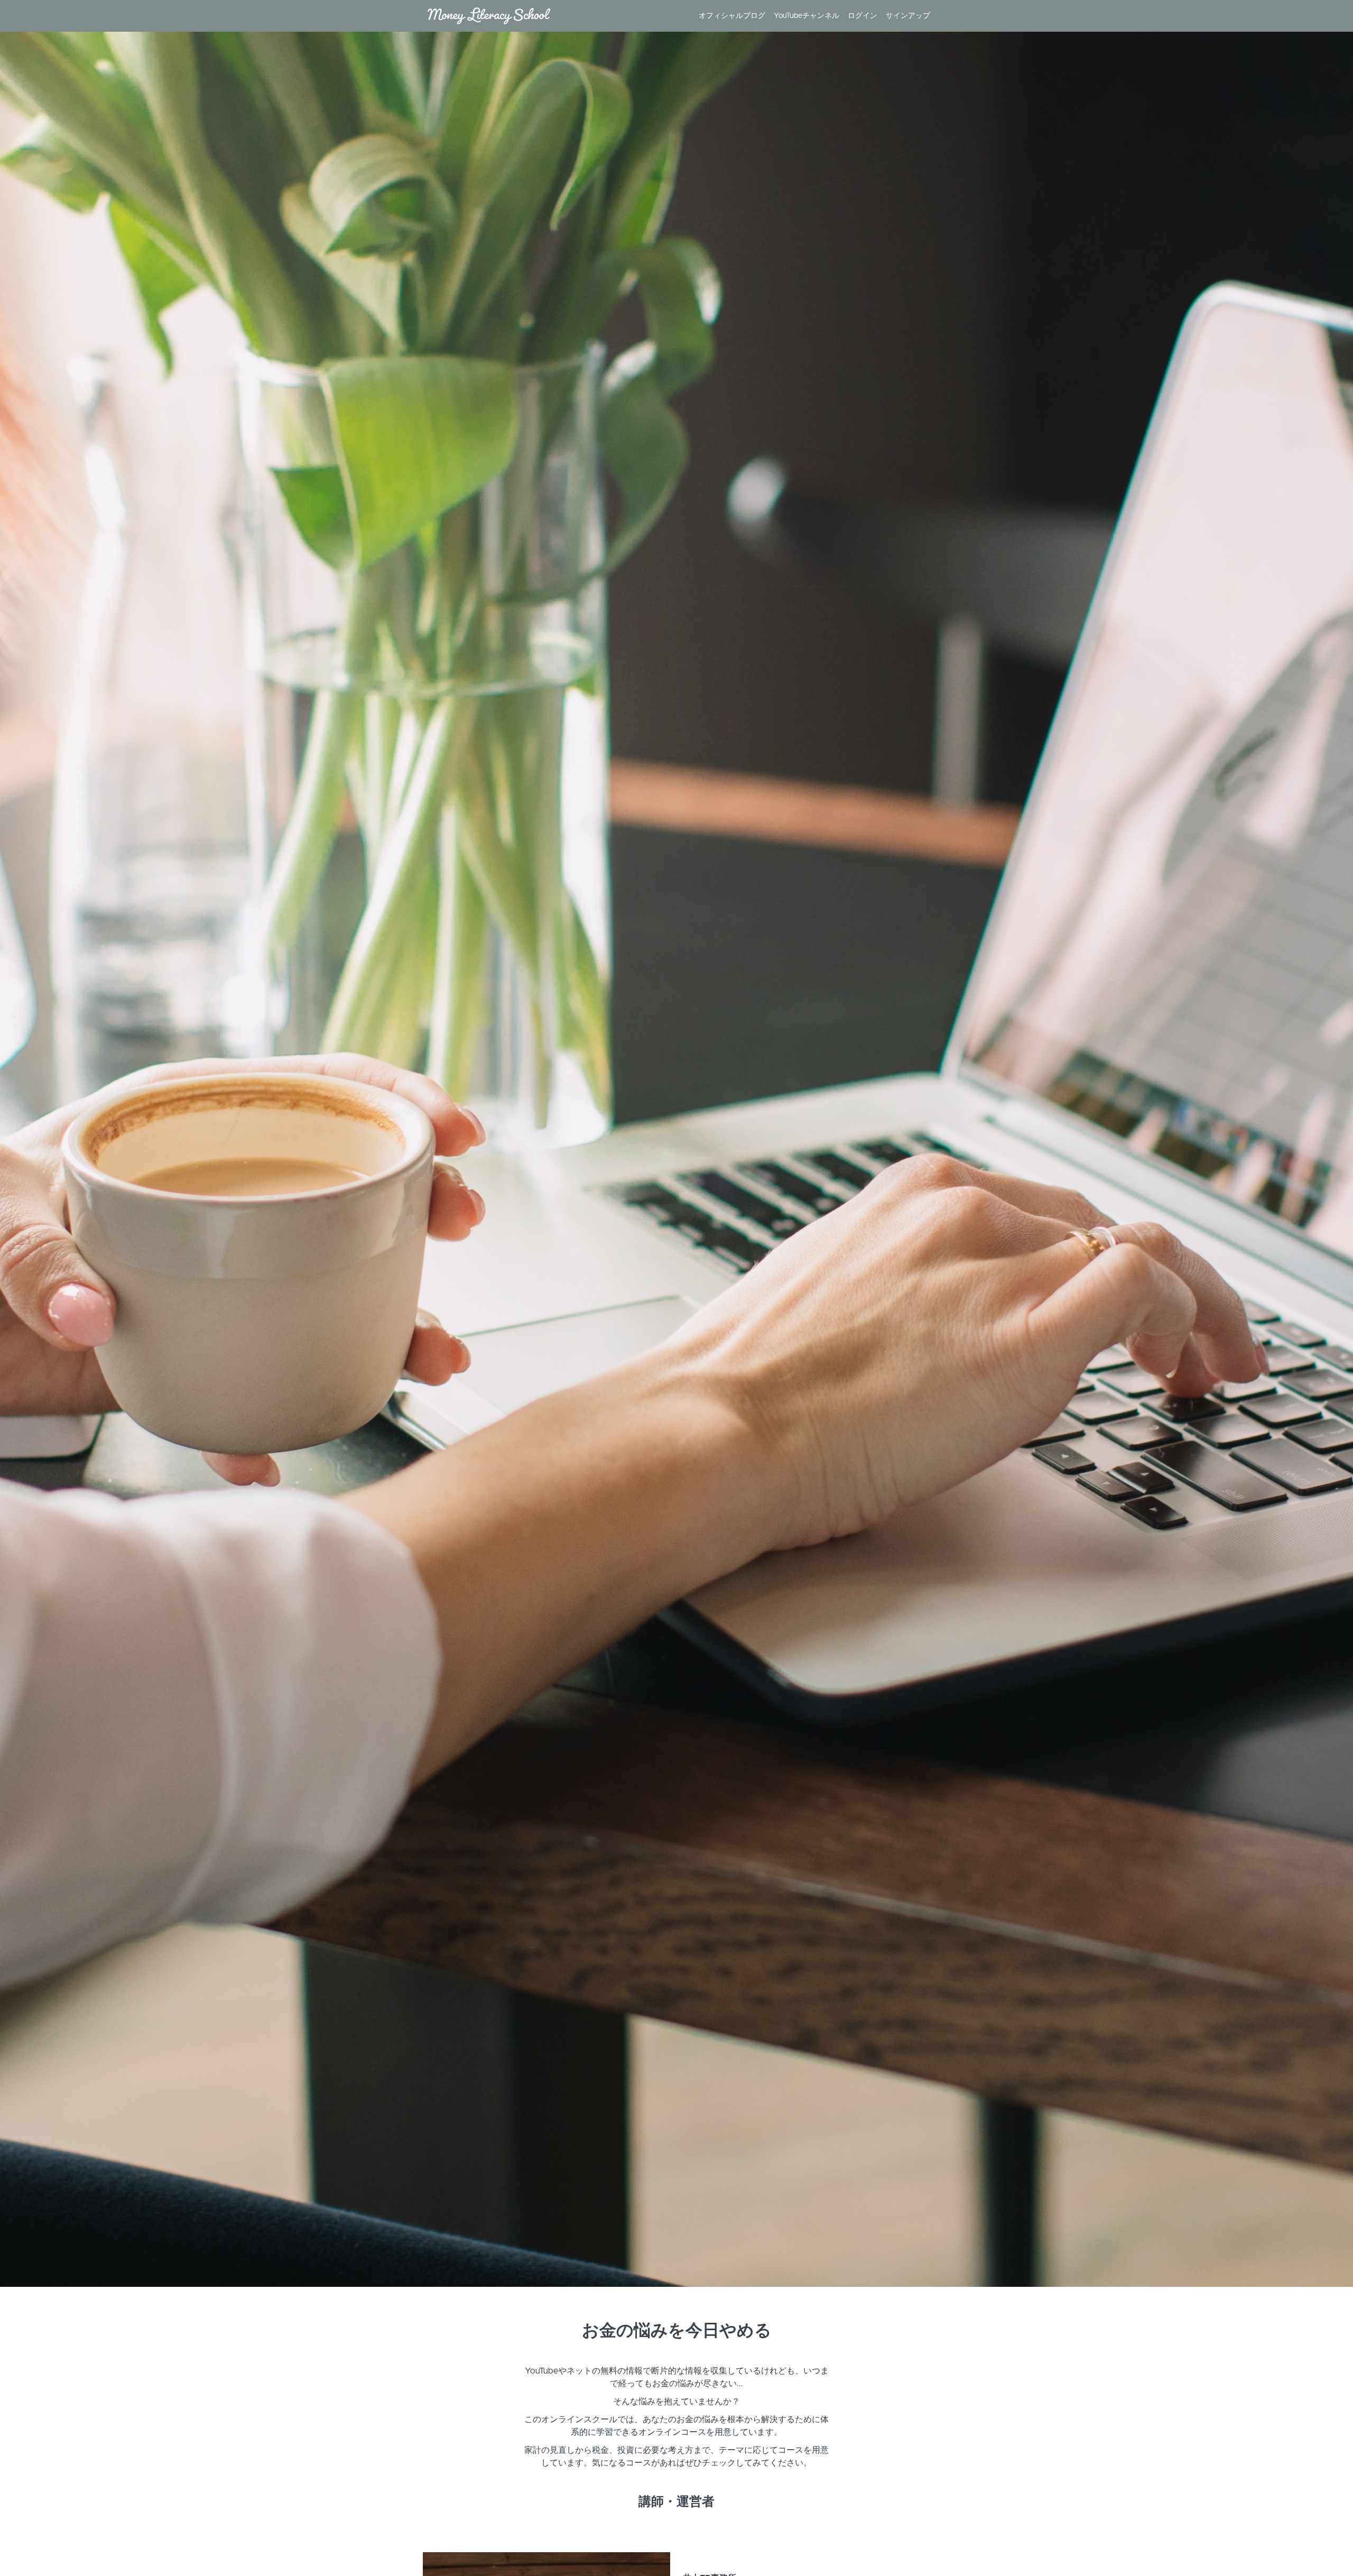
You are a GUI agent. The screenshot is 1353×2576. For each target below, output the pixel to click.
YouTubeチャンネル (807, 16)
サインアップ (908, 16)
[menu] (810, 16)
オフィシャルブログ (732, 16)
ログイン (863, 16)
